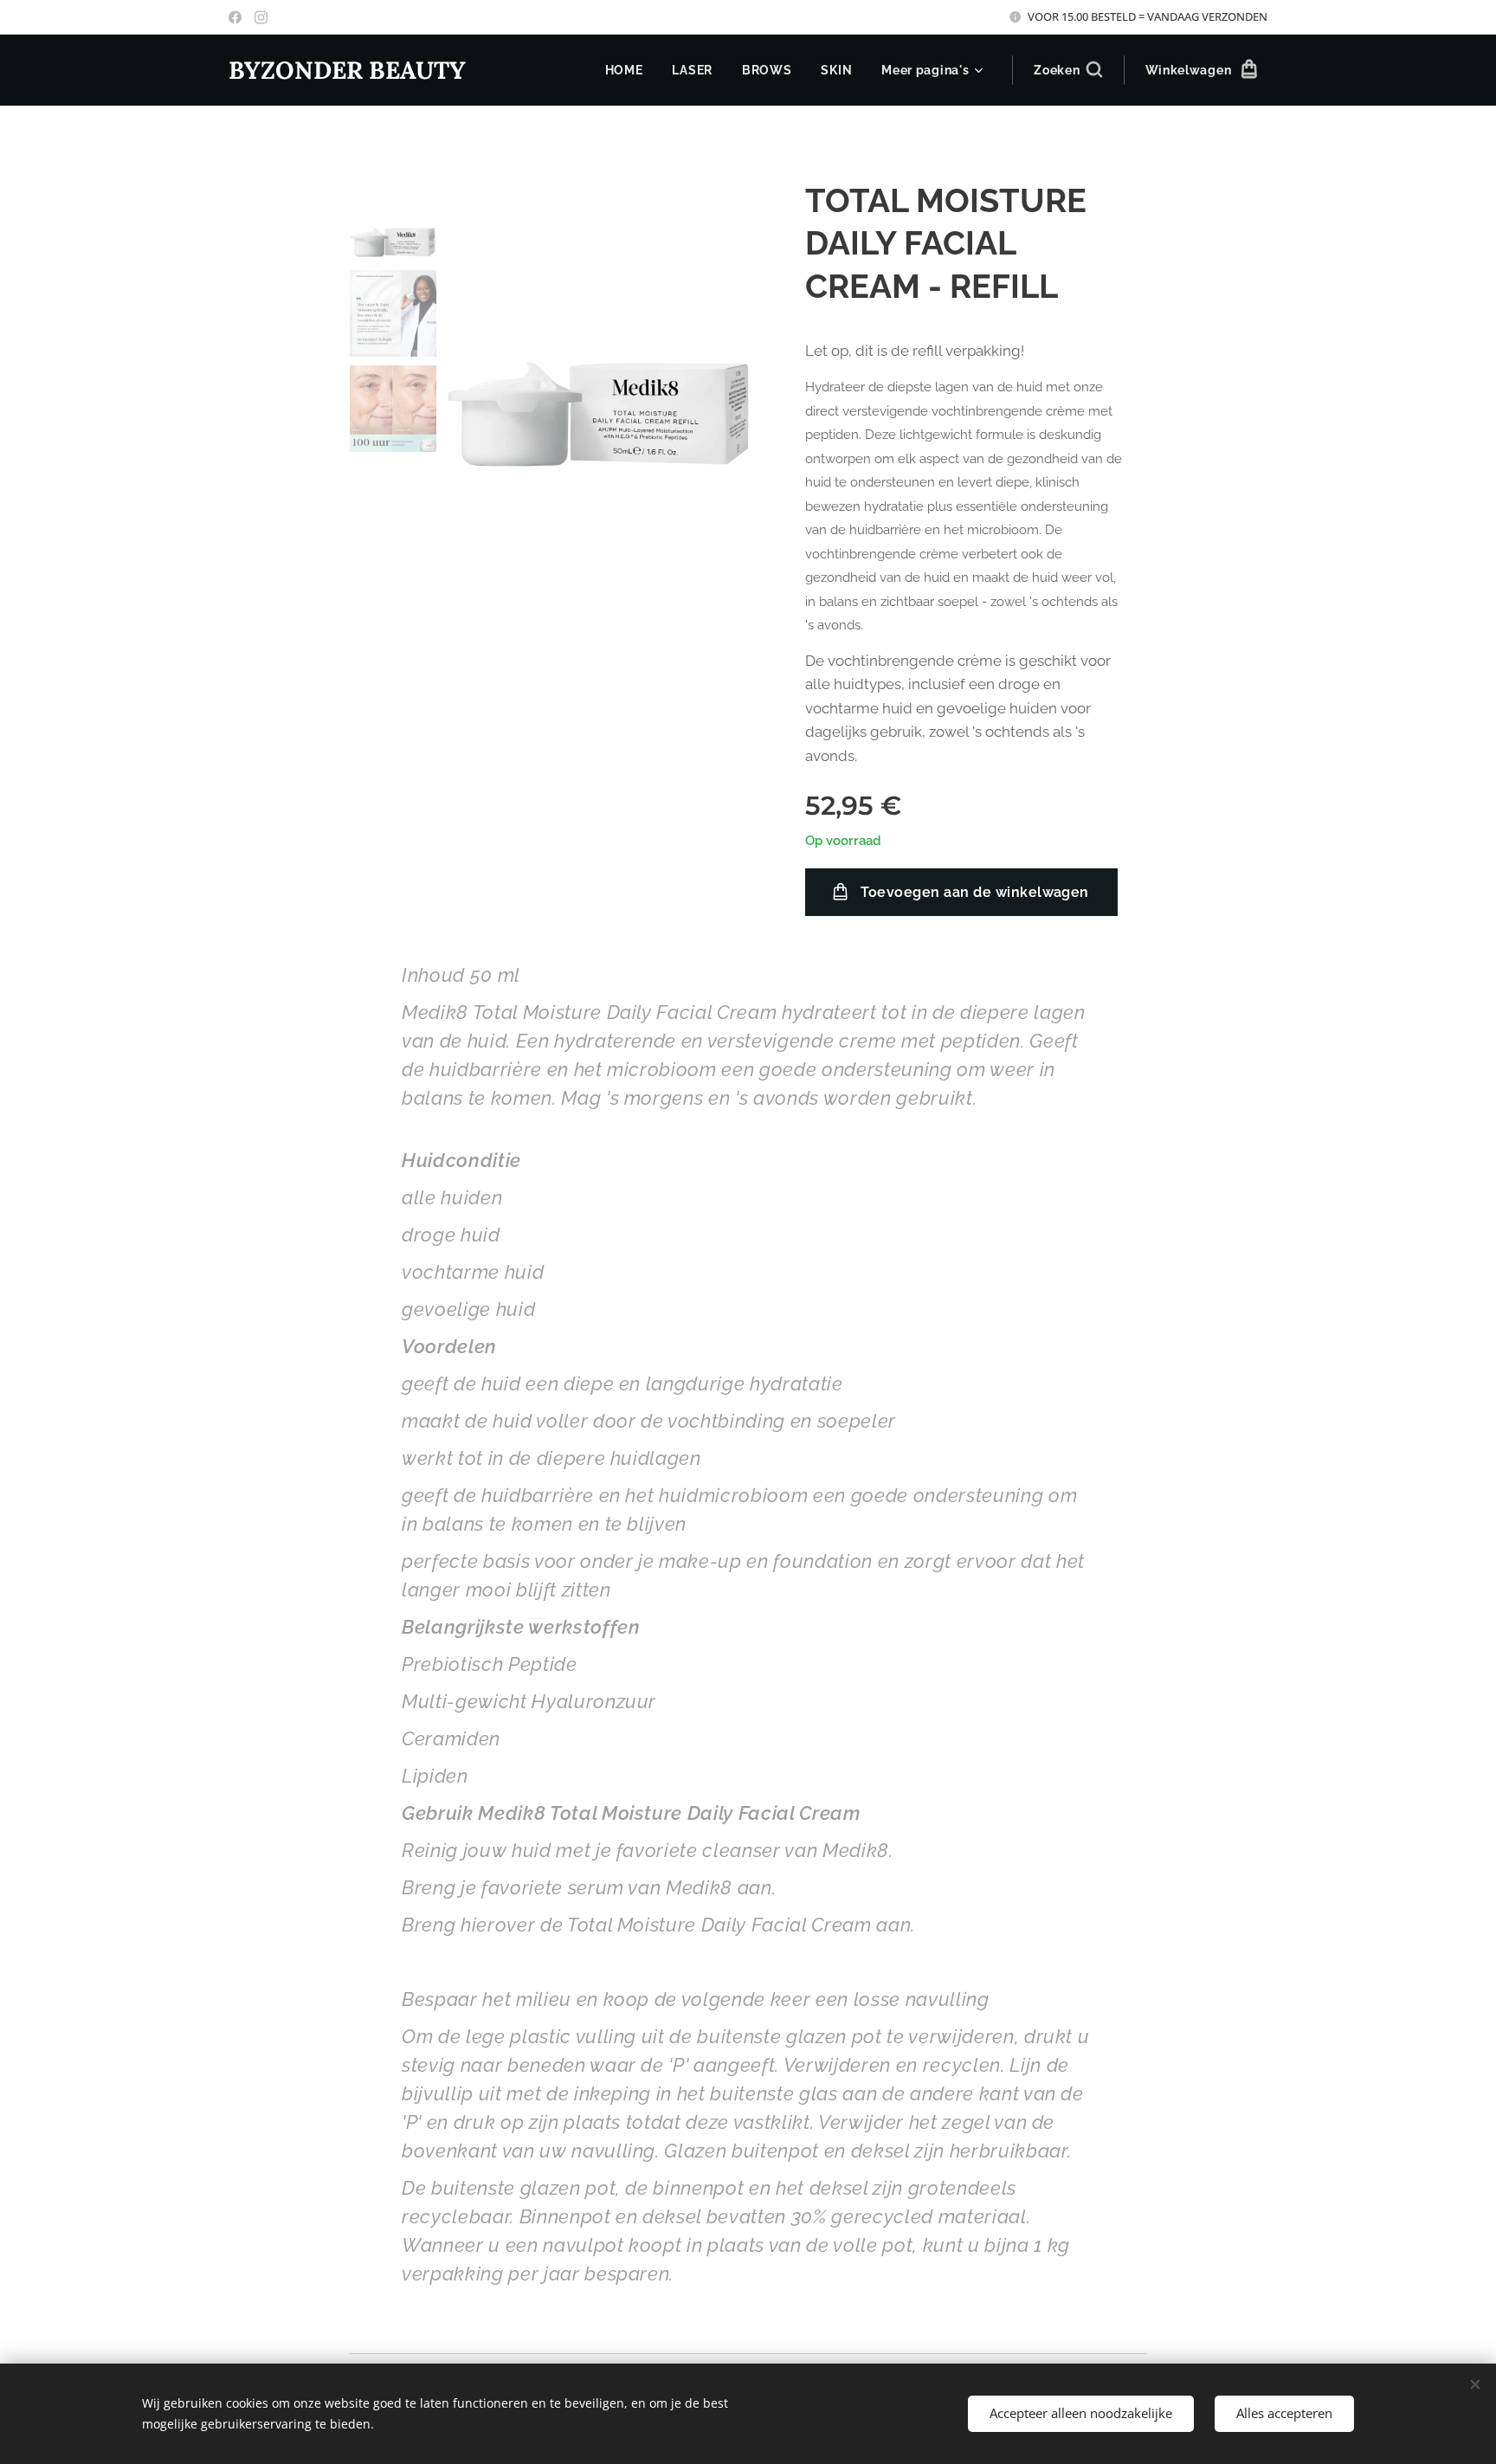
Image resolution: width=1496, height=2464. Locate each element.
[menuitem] (624, 70)
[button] (1067, 70)
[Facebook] (235, 17)
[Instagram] (261, 17)
